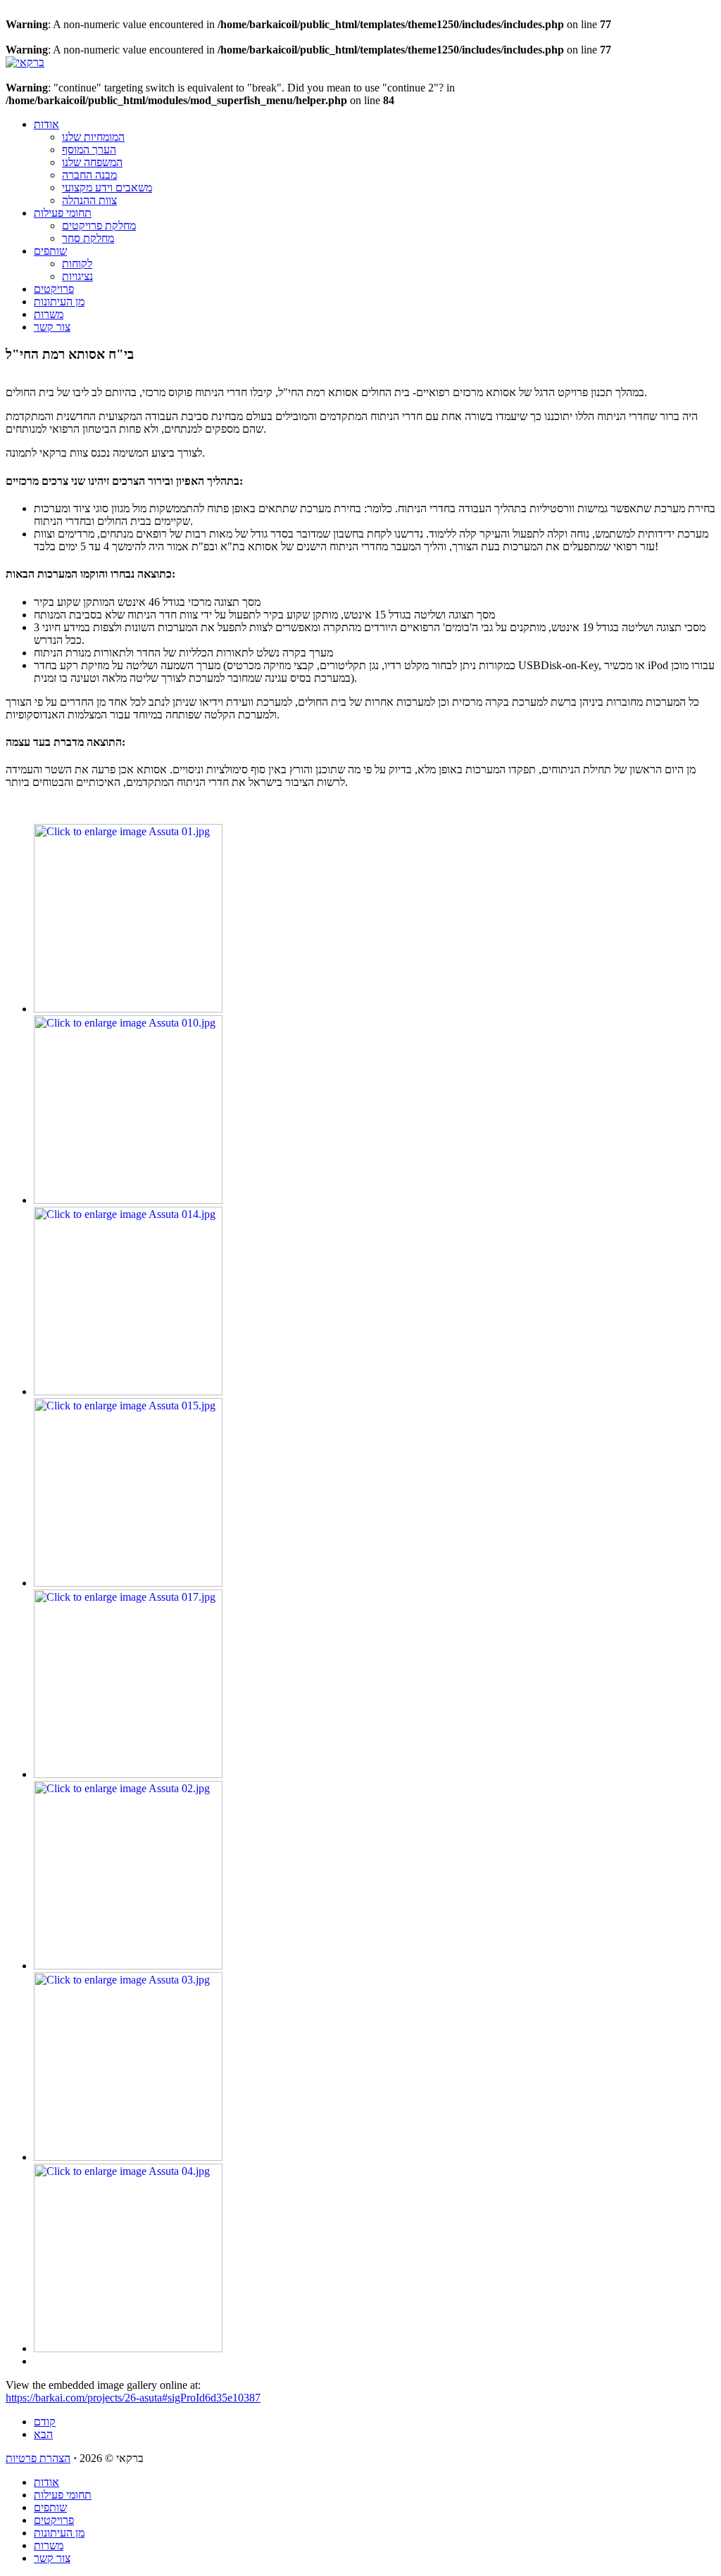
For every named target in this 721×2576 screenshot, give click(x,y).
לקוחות (77, 264)
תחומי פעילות (63, 213)
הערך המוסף (89, 150)
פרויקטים (54, 289)
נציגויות (77, 276)
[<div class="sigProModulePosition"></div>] (128, 1009)
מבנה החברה (89, 175)
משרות (49, 314)
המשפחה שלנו (92, 162)
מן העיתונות (59, 302)
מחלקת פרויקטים (99, 226)
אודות (46, 124)
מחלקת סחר (88, 238)
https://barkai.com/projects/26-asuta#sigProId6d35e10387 (133, 2398)
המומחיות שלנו (93, 137)
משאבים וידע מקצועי (107, 188)
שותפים (50, 251)
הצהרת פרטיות (38, 2458)
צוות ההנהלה (89, 200)
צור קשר (52, 327)
